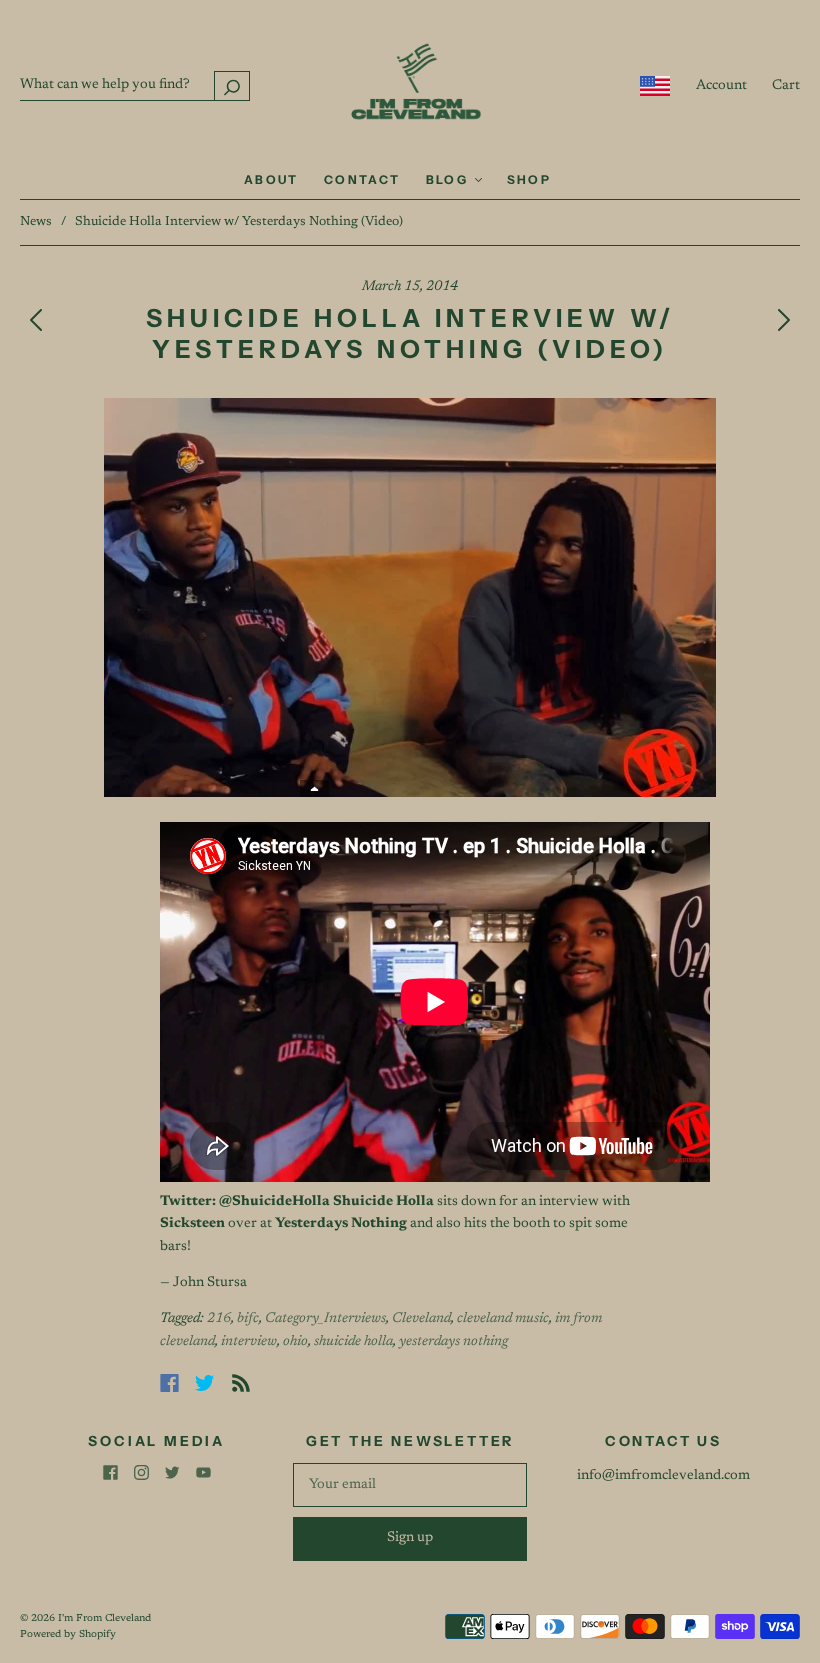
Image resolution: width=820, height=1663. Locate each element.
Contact (362, 179)
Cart (786, 86)
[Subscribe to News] (241, 1383)
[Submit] (232, 85)
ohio (295, 1342)
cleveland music (503, 1319)
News (36, 221)
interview (249, 1342)
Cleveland (421, 1319)
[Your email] (409, 1485)
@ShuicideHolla (274, 1202)
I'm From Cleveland (104, 1619)
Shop (529, 179)
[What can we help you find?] (135, 85)
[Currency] (655, 86)
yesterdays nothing (453, 1342)
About (271, 179)
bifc (248, 1319)
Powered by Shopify (68, 1635)
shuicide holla (353, 1342)
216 (219, 1319)
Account (721, 86)
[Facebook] (169, 1383)
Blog (449, 179)
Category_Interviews (325, 1319)
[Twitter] (205, 1383)
